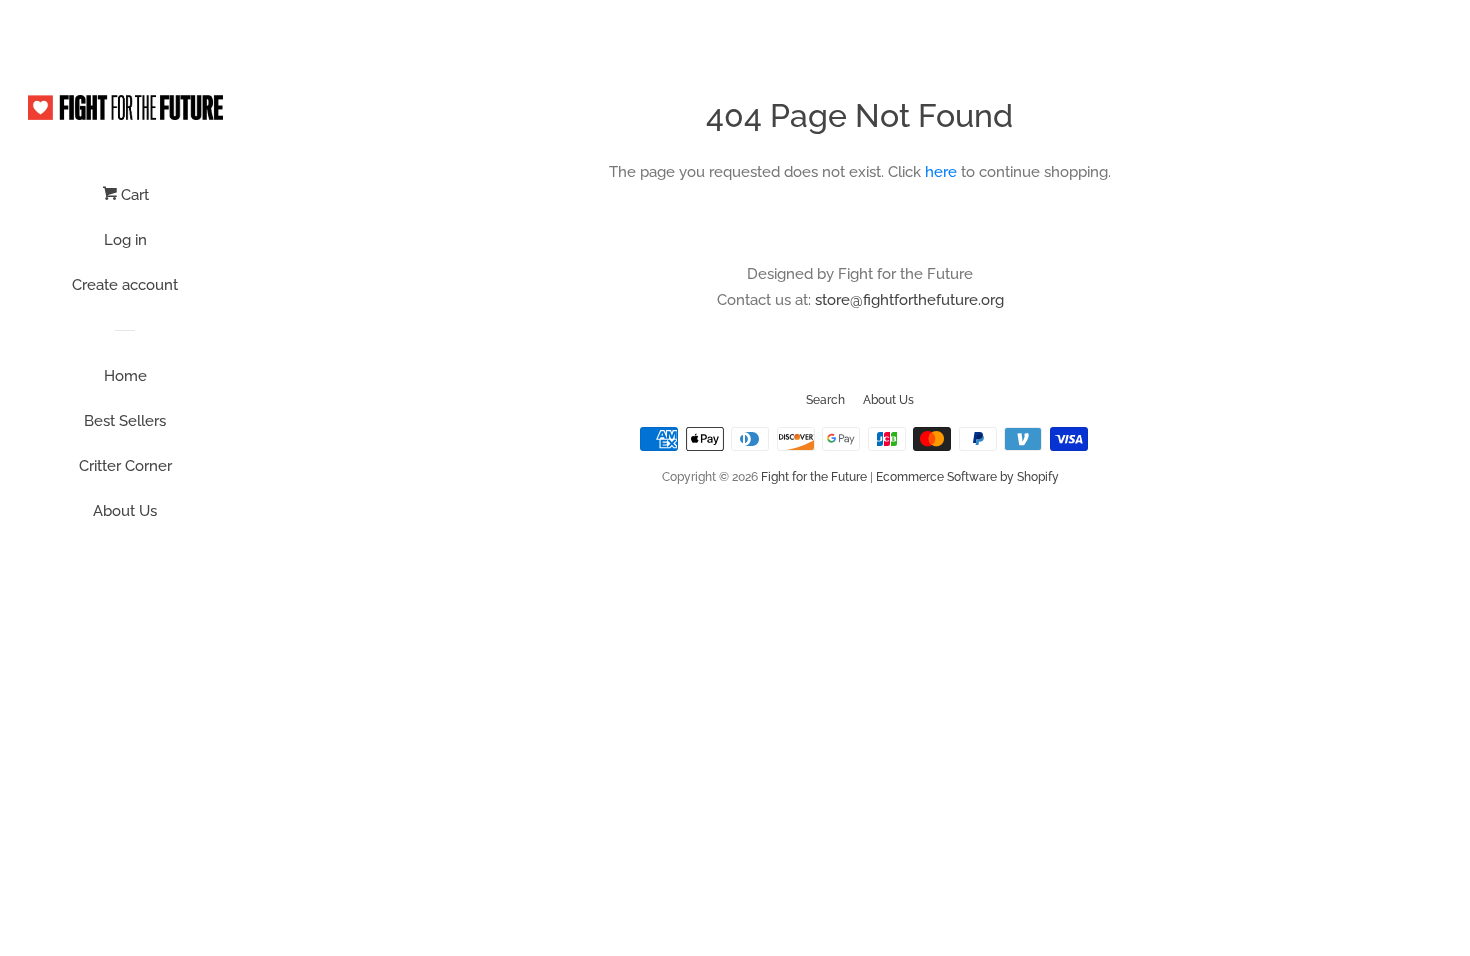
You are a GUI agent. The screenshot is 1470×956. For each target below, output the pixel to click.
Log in (125, 240)
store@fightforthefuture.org (909, 300)
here (941, 172)
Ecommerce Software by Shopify (967, 477)
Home (125, 376)
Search (825, 400)
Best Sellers (125, 421)
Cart (133, 195)
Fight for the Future (814, 477)
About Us (125, 511)
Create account (125, 285)
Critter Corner (125, 466)
